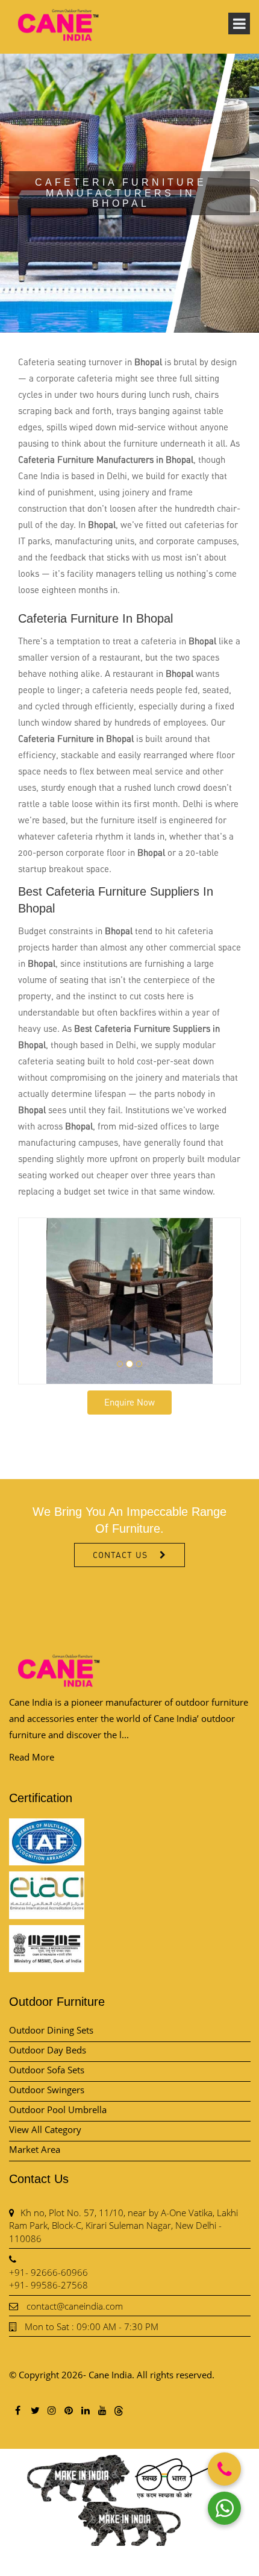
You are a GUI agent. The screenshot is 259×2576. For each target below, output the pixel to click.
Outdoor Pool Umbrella (58, 2109)
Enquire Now (129, 1402)
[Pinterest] (68, 2410)
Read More (32, 1757)
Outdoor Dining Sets (51, 2030)
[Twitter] (34, 2410)
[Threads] (119, 2410)
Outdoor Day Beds (48, 2050)
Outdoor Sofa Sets (47, 2070)
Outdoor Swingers (47, 2090)
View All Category (45, 2129)
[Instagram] (51, 2410)
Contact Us (120, 1555)
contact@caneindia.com (75, 2306)
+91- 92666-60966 (48, 2272)
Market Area (35, 2149)
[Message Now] (224, 2508)
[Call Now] (224, 2469)
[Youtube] (102, 2410)
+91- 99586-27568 (48, 2285)
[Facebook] (17, 2410)
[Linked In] (85, 2410)
